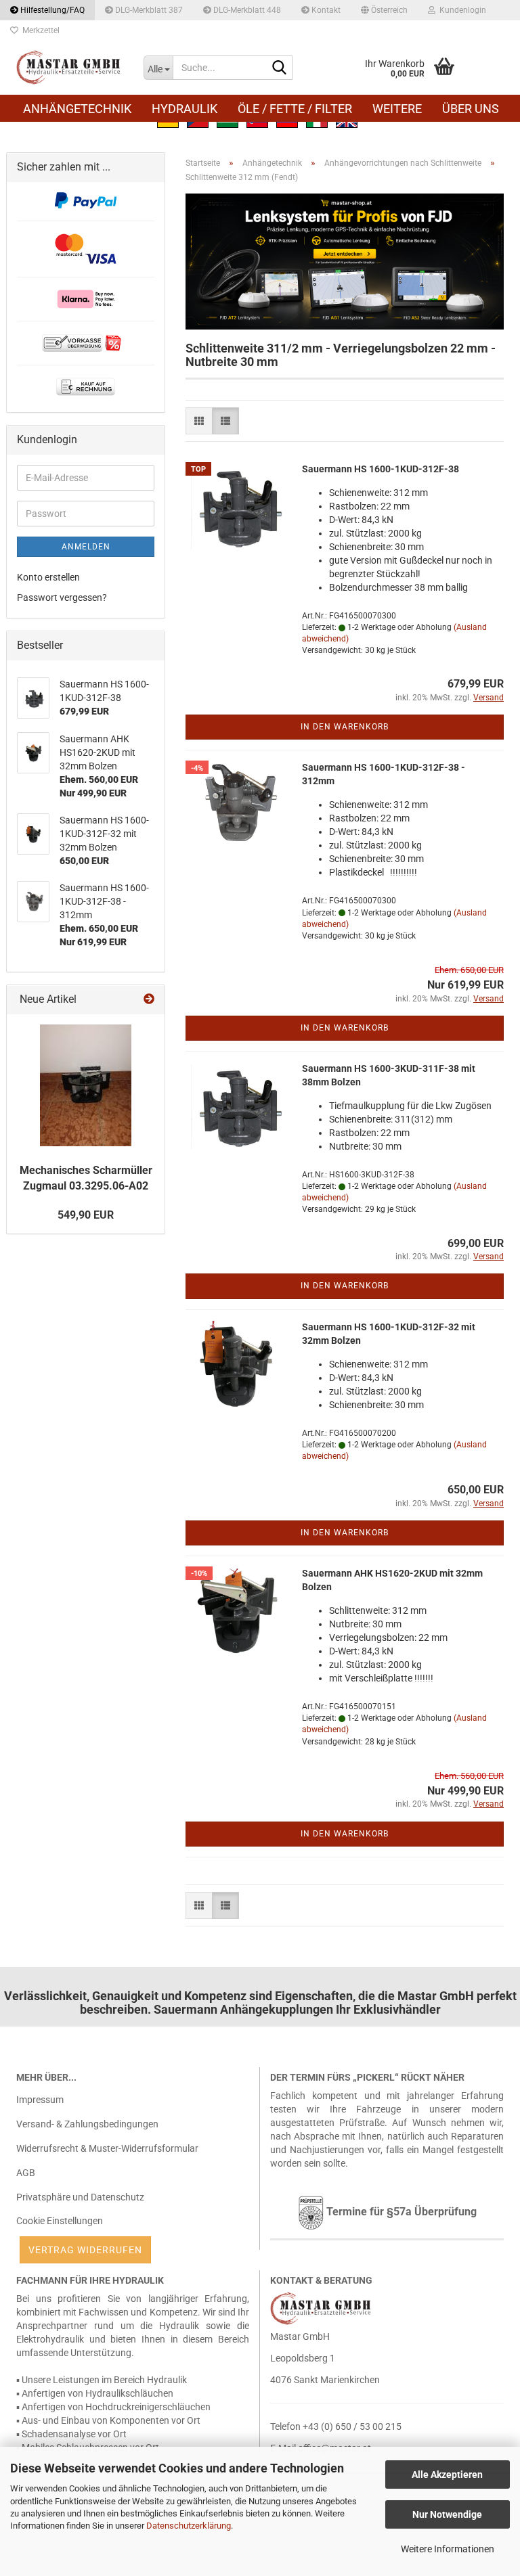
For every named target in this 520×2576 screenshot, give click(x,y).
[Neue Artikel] (149, 1000)
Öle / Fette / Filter (295, 109)
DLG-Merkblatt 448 (246, 10)
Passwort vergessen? (62, 597)
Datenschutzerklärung (189, 2526)
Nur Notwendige (447, 2514)
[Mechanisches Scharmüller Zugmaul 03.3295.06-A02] (86, 1085)
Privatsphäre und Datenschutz (80, 2197)
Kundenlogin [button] (461, 10)
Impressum (40, 2100)
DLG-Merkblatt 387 (148, 10)
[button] (384, 10)
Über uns (471, 109)
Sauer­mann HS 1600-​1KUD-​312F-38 (381, 469)
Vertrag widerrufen (85, 2250)
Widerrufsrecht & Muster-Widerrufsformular (107, 2148)
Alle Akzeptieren (447, 2475)
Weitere (397, 109)
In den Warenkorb (345, 727)
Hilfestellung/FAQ (51, 10)
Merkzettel (39, 30)
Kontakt (325, 10)
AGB (26, 2173)
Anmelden (86, 547)
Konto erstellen (48, 577)
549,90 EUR (86, 1215)
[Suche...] (280, 68)
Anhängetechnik (77, 109)
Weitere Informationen (448, 2549)
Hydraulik (185, 109)
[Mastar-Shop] (70, 68)
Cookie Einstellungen (60, 2221)
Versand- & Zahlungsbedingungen (87, 2124)
